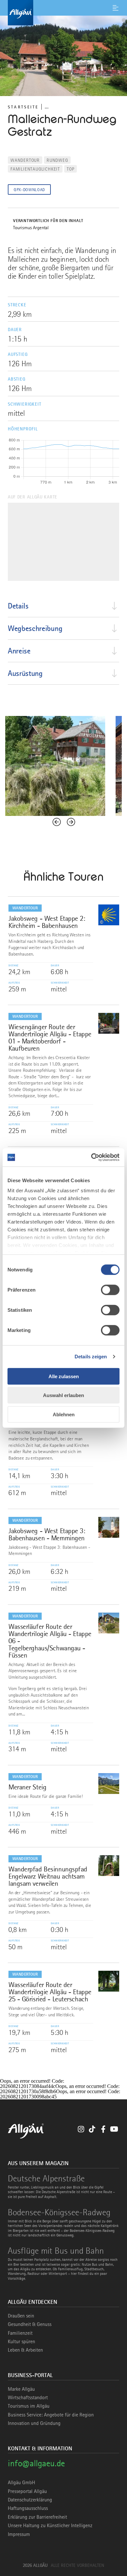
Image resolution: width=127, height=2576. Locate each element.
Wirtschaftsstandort (28, 2398)
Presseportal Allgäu (27, 2491)
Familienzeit (20, 2333)
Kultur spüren (21, 2342)
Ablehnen (64, 1414)
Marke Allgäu (21, 2389)
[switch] (110, 1290)
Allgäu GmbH (21, 2483)
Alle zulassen (64, 1376)
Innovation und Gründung (34, 2423)
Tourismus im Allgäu (29, 2406)
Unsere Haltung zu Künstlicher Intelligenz (50, 2526)
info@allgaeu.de (36, 2463)
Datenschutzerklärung (30, 2500)
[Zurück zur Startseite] (63, 13)
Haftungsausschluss (28, 2508)
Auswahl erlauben (63, 1395)
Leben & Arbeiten (25, 2350)
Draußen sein (21, 2316)
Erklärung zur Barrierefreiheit (37, 2517)
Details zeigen (91, 1357)
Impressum (19, 2534)
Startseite (23, 107)
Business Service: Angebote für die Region (51, 2415)
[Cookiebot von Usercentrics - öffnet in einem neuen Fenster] (91, 1157)
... (47, 107)
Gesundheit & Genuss (30, 2324)
